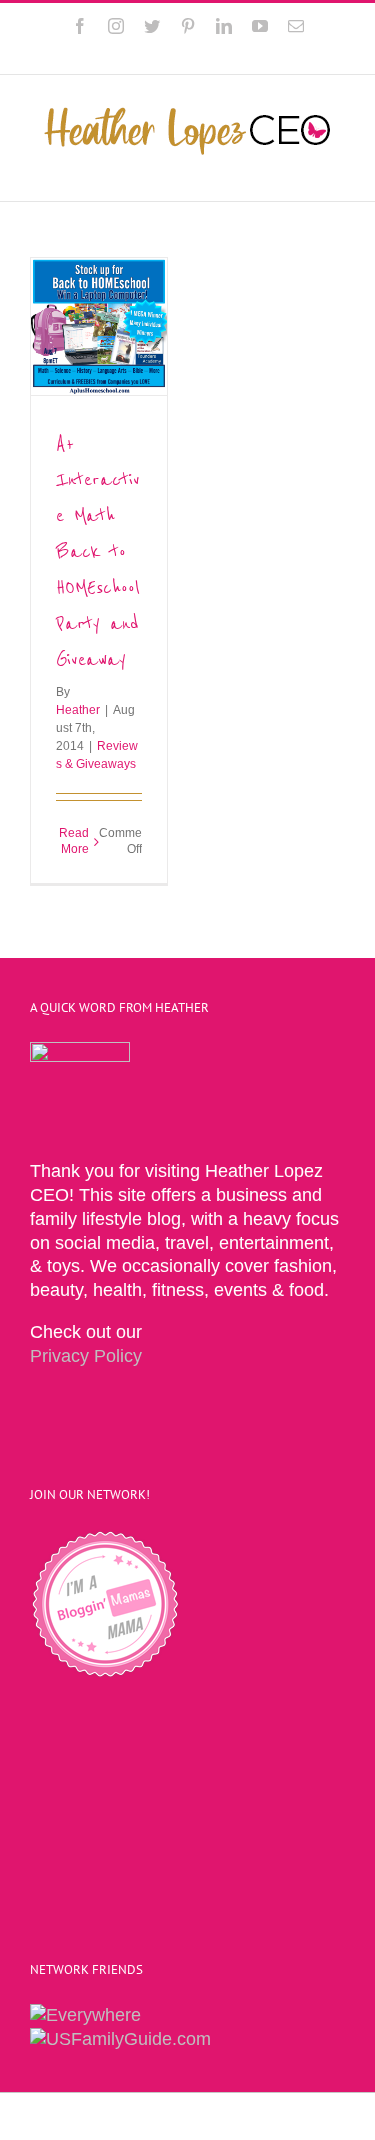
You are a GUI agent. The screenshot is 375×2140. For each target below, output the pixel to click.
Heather (78, 710)
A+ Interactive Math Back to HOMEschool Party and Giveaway (98, 551)
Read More (74, 841)
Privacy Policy (86, 1356)
